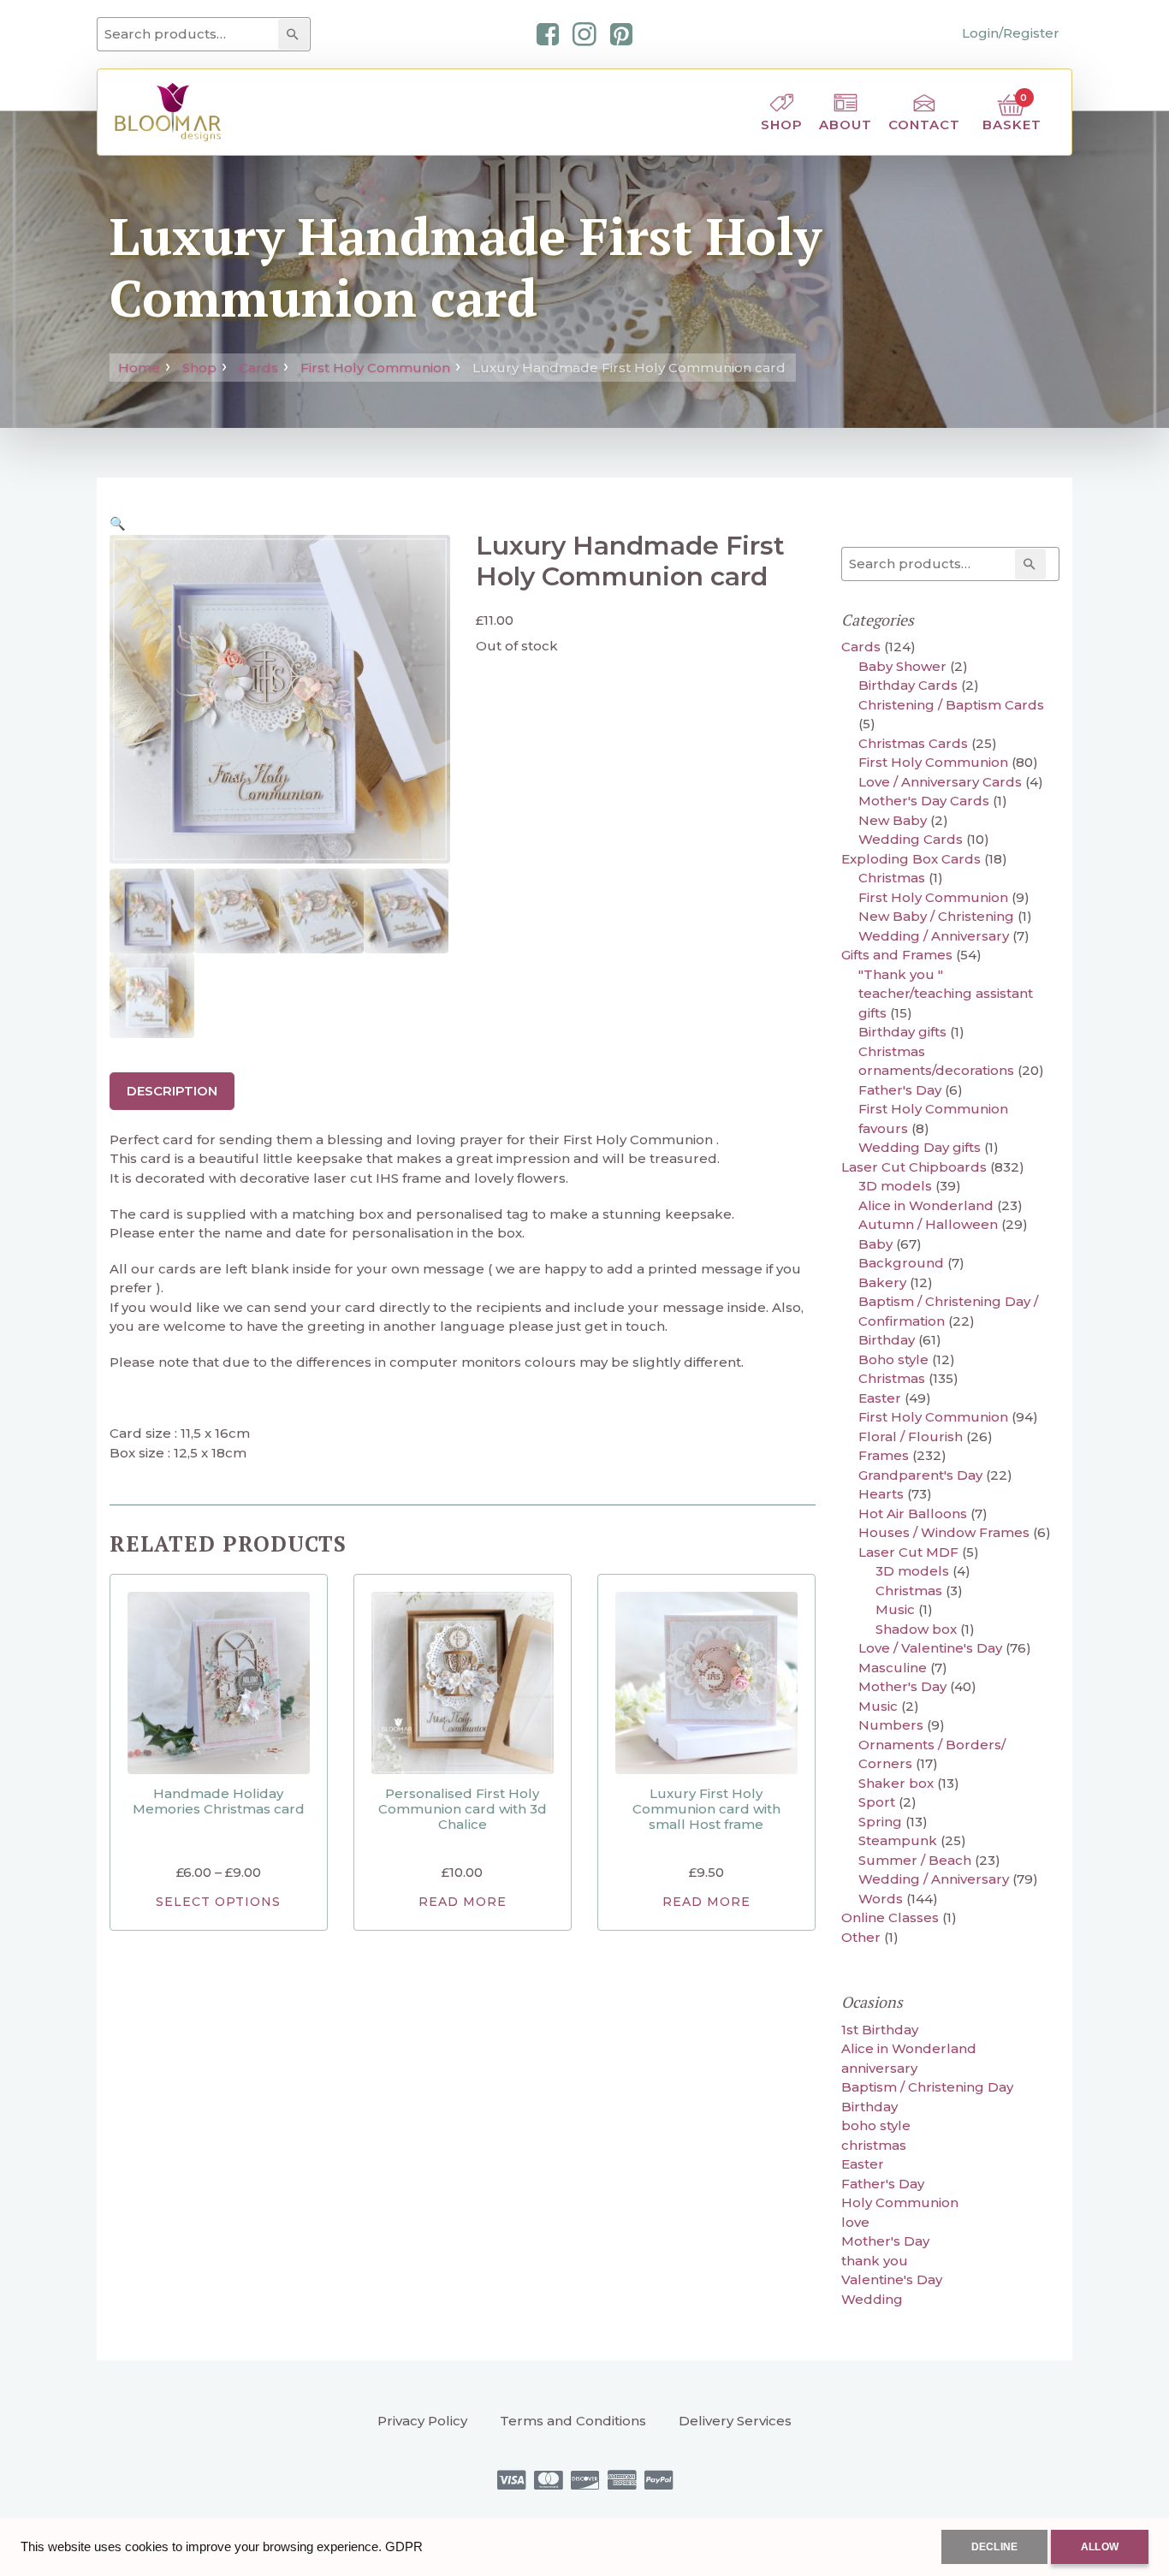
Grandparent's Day (920, 1475)
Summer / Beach (915, 1860)
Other (861, 1937)
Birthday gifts (902, 1032)
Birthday (887, 1340)
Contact (924, 125)
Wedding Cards (911, 839)
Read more (463, 1902)
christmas (874, 2145)
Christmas (892, 878)
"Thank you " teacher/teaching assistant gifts (946, 994)
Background (901, 1263)
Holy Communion (900, 2202)
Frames (884, 1455)
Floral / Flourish (911, 1436)
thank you (875, 2261)
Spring (880, 1822)
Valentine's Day (892, 2279)
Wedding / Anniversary (934, 936)
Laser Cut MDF (908, 1552)
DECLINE (994, 2547)
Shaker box (896, 1783)
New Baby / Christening (936, 916)
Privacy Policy (422, 2421)
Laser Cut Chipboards (914, 1167)
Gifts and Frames (897, 955)
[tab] (172, 1091)
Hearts (881, 1494)
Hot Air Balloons (913, 1514)
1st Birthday (880, 2030)
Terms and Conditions (573, 2421)
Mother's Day (902, 1686)
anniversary (879, 2068)
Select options (218, 1902)
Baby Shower (902, 666)
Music (895, 1609)
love (855, 2222)
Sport (877, 1802)
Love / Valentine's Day (930, 1648)
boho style (876, 2125)
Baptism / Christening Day (927, 2087)
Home (139, 368)
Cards (258, 368)
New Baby (893, 820)
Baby (875, 1244)
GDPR (404, 2546)
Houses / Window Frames (944, 1532)
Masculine (893, 1668)
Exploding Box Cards (911, 859)
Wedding (872, 2299)
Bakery (882, 1282)
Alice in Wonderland (926, 1205)
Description (172, 1091)
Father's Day (900, 1090)
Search (296, 34)
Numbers (891, 1725)
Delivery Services (735, 2421)
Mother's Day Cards (924, 801)
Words (881, 1899)
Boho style (893, 1359)
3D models (895, 1186)
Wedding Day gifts (920, 1147)
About (846, 125)
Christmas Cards (913, 743)
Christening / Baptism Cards (951, 705)
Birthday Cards (908, 685)
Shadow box (916, 1629)
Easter (880, 1398)
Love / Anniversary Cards (940, 782)
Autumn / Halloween (928, 1224)
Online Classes (890, 1917)
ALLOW (1100, 2547)
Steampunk (898, 1840)
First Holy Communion (375, 368)
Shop (782, 125)
